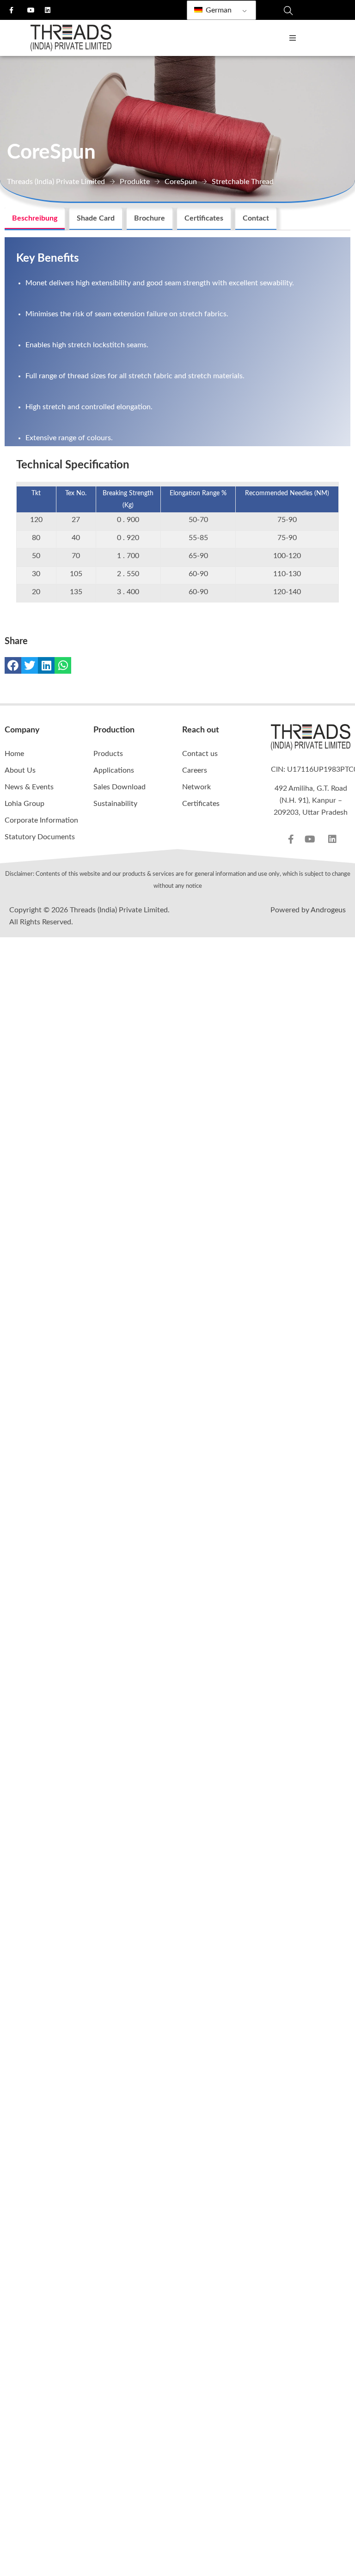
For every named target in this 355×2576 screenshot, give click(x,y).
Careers (195, 770)
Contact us (200, 754)
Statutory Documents (40, 837)
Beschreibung (35, 218)
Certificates (204, 218)
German (218, 10)
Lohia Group (24, 804)
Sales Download (119, 787)
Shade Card (96, 218)
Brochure (150, 218)
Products (108, 754)
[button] (13, 665)
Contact (256, 218)
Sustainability (115, 804)
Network (196, 787)
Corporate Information (41, 820)
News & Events (29, 787)
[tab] (35, 219)
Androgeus (328, 910)
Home (14, 754)
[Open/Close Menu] (292, 38)
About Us (20, 770)
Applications (114, 770)
